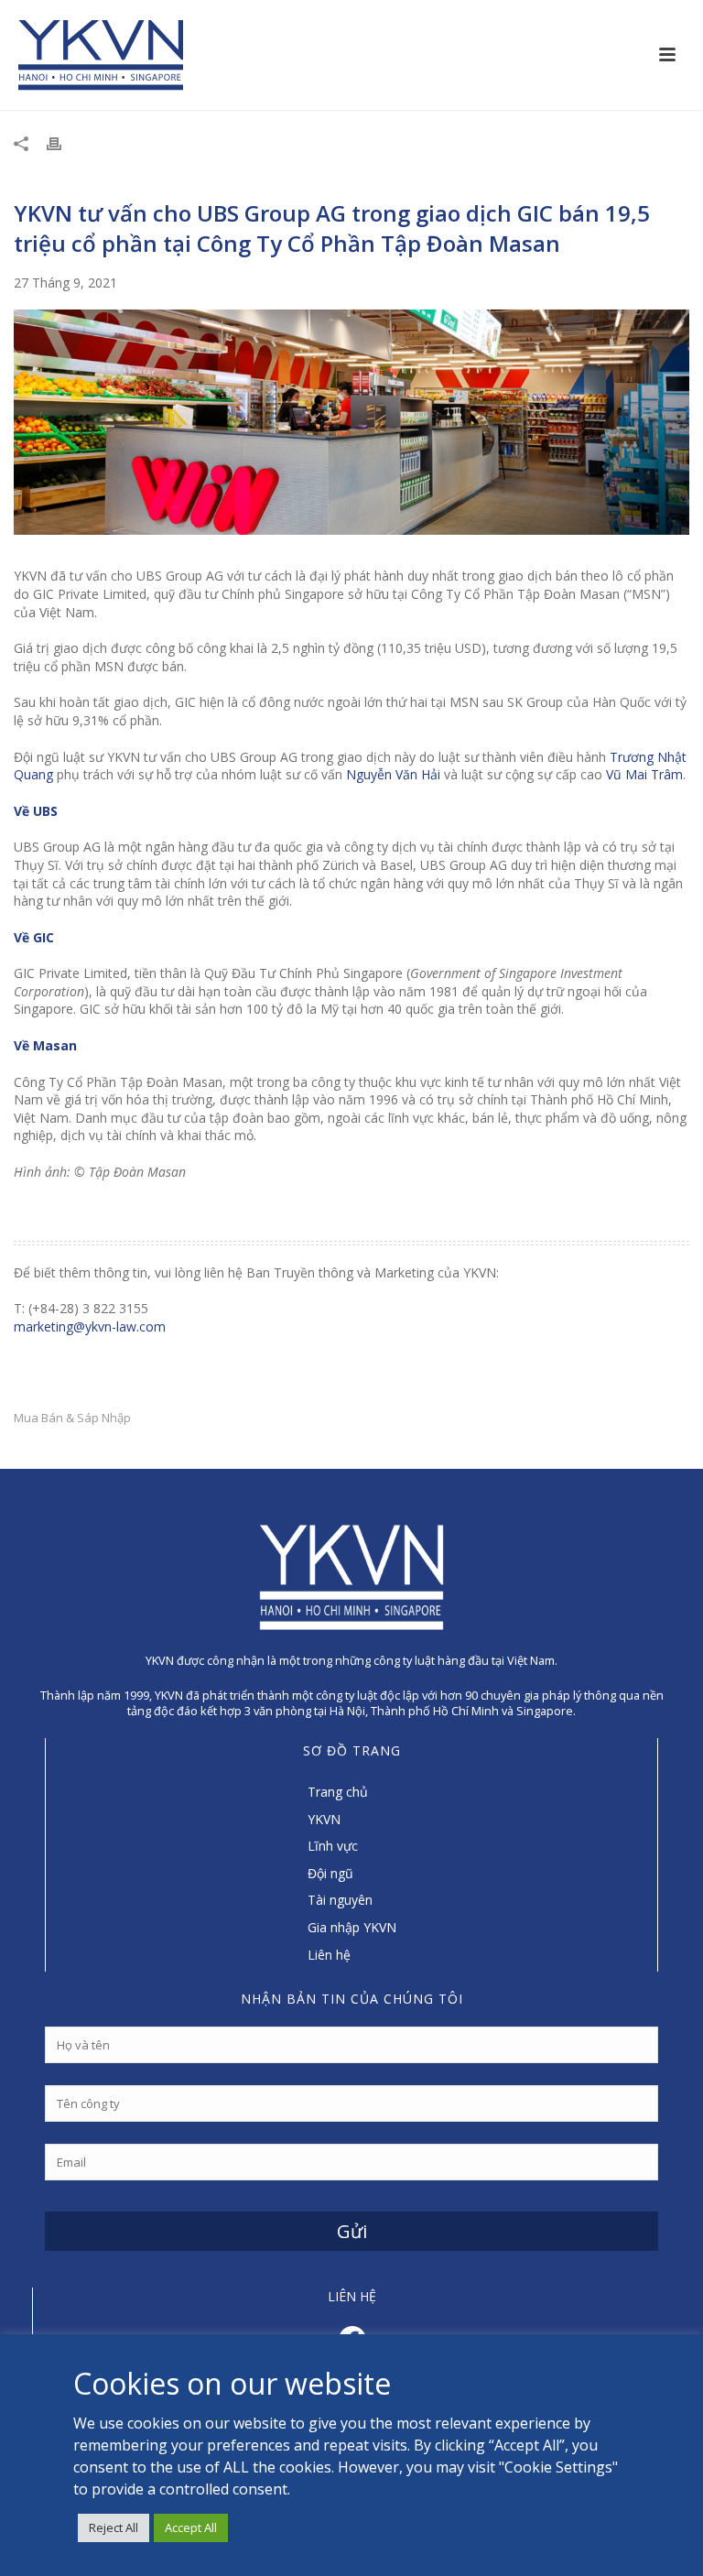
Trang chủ (338, 1792)
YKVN (324, 1819)
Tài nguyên (340, 1900)
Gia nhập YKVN (352, 1927)
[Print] (63, 143)
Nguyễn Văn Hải (393, 774)
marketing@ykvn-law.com (90, 1326)
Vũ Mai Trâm (644, 774)
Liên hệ (329, 1955)
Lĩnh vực (333, 1846)
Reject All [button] (114, 2527)
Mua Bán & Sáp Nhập (72, 1418)
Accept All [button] (191, 2527)
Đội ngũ (330, 1873)
